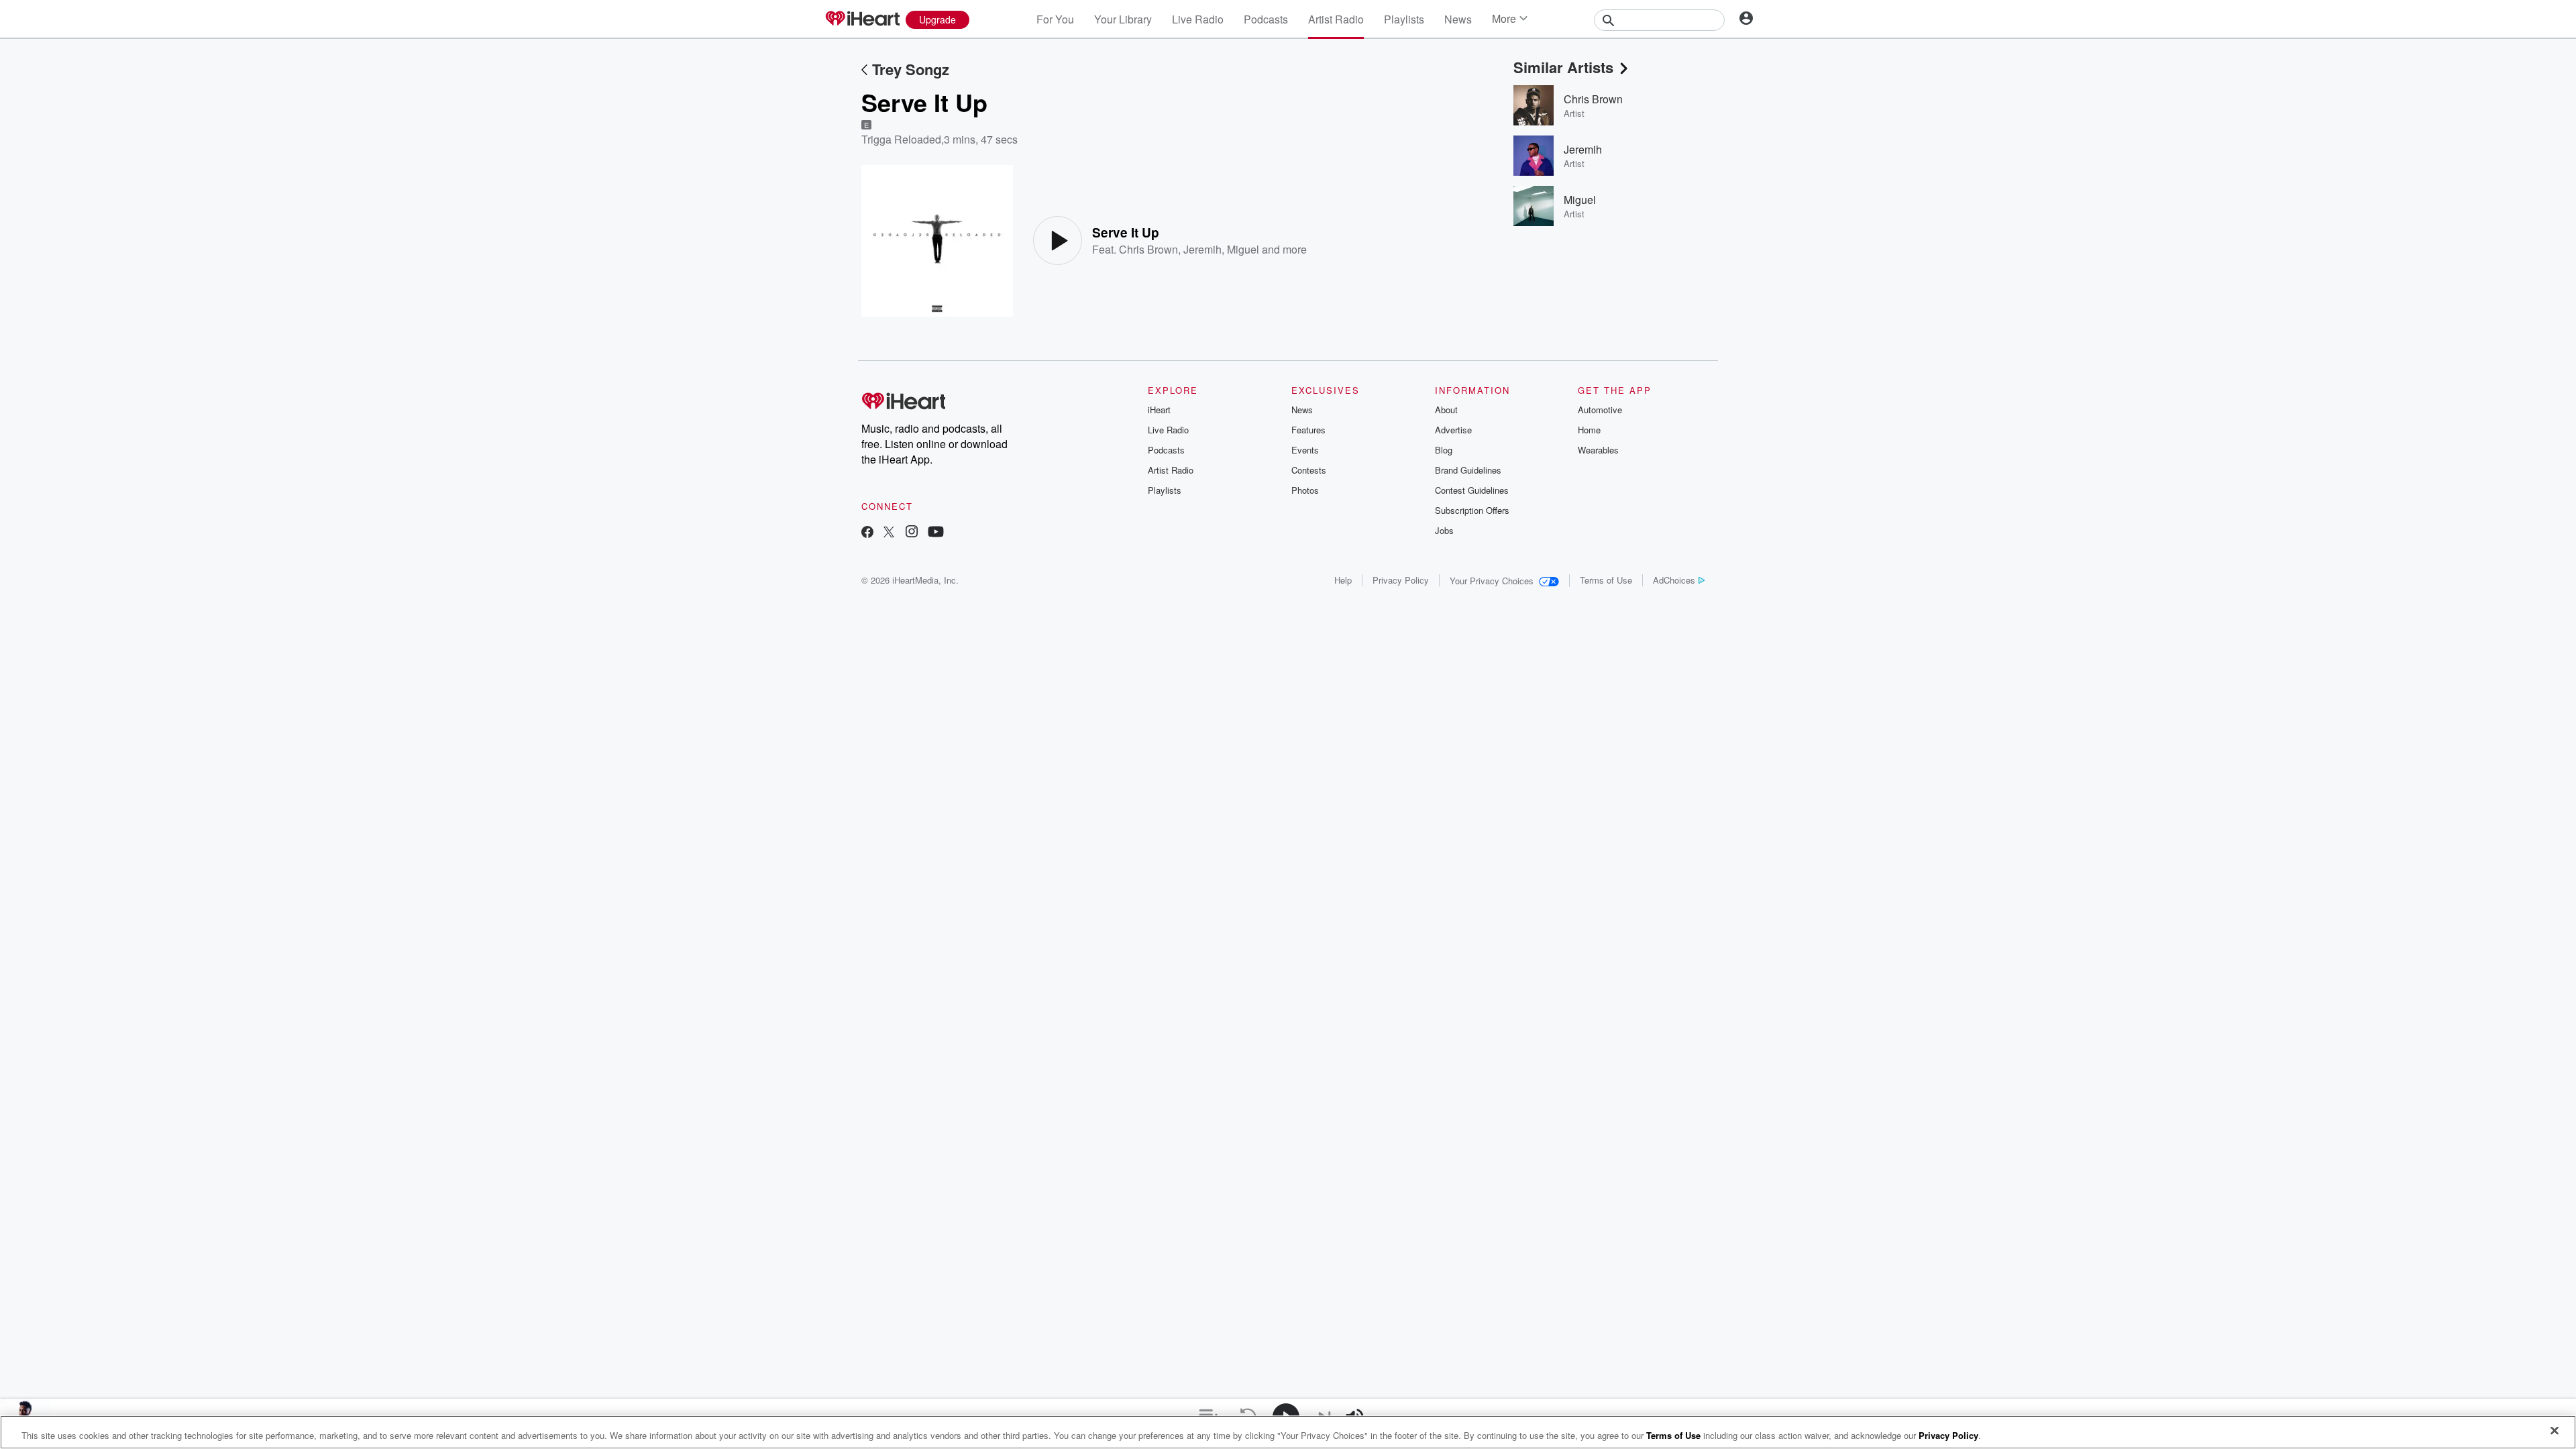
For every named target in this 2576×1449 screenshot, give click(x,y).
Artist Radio (1336, 19)
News (1458, 19)
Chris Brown (1148, 249)
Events (1305, 450)
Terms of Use (1606, 580)
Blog (1444, 450)
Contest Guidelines (1472, 490)
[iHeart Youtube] (936, 533)
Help (1343, 580)
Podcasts (1266, 19)
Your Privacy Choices (1492, 581)
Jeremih (1202, 249)
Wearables (1598, 450)
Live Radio (1198, 19)
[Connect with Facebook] (867, 533)
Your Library (1123, 19)
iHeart (1159, 410)
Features (1308, 430)
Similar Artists (1563, 67)
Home (1589, 430)
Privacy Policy (1401, 580)
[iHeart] (862, 19)
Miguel (1243, 249)
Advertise (1453, 430)
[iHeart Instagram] (912, 533)
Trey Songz (911, 69)
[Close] (2555, 1431)
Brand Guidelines (1468, 470)
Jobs (1444, 530)
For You (1055, 19)
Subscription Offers (1472, 510)
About (1446, 410)
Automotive (1600, 410)
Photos (1305, 490)
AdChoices (1674, 580)
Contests (1309, 470)
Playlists (1404, 19)
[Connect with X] (889, 533)
